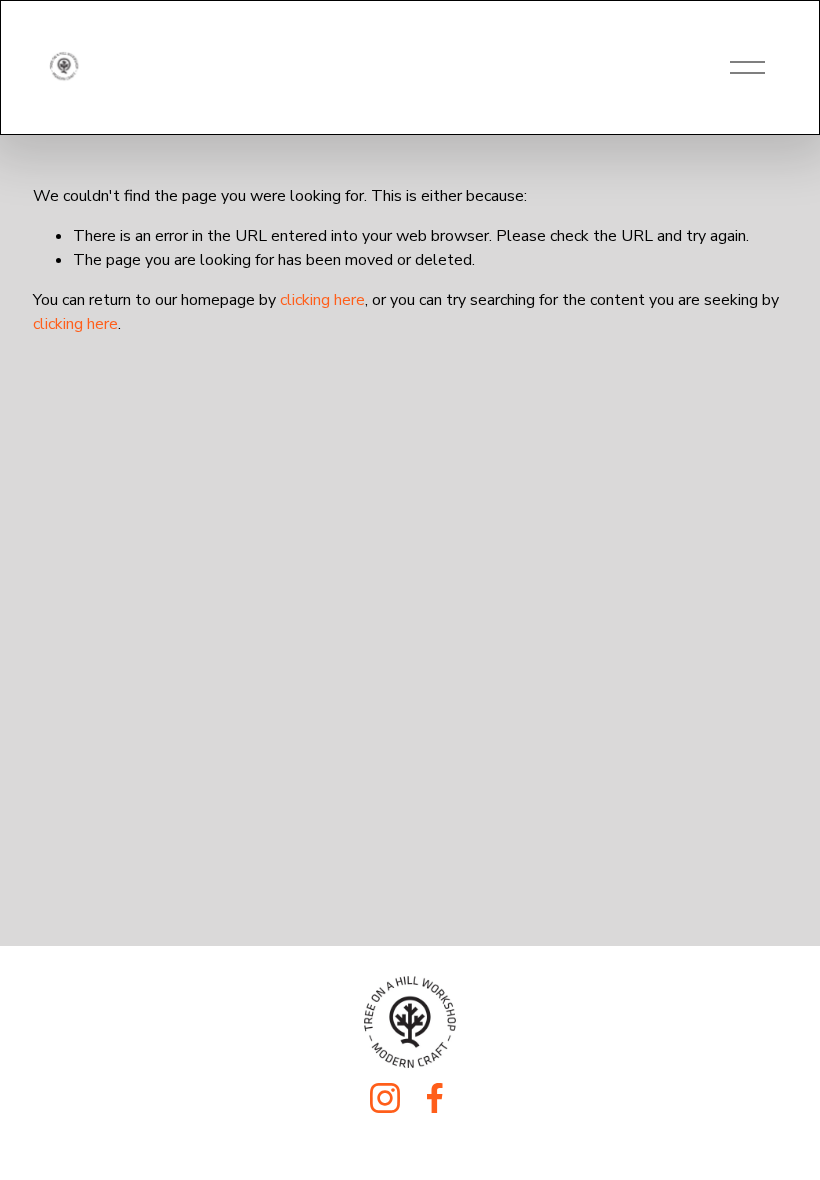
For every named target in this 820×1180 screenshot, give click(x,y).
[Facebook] (435, 1098)
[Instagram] (385, 1098)
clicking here (322, 300)
